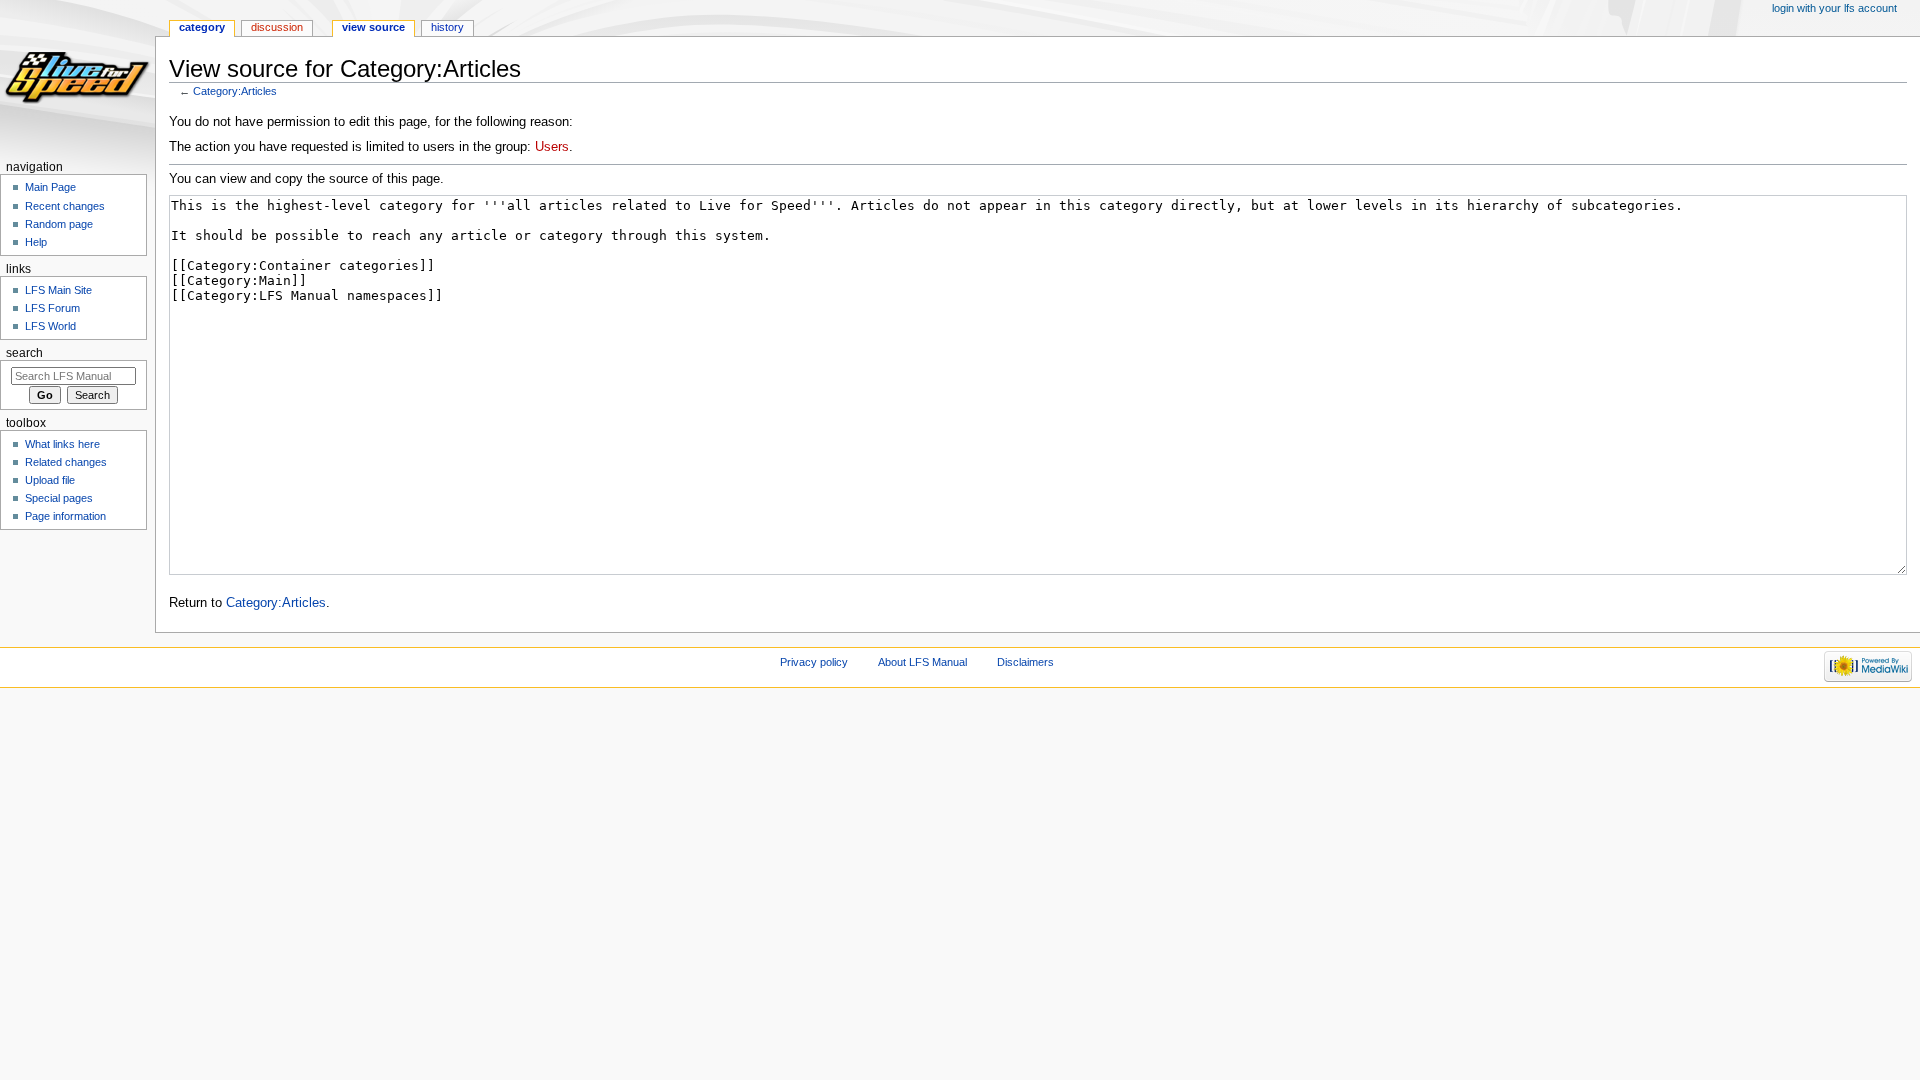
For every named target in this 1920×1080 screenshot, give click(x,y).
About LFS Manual (922, 662)
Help (36, 242)
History (447, 27)
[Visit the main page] (77, 77)
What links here (62, 444)
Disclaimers (1025, 662)
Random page (59, 224)
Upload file (50, 480)
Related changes (66, 462)
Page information (65, 516)
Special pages (59, 498)
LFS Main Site (58, 290)
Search (24, 353)
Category (202, 27)
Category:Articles (235, 91)
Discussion (277, 27)
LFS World (50, 326)
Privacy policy (814, 662)
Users (552, 147)
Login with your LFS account (1834, 8)
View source (373, 27)
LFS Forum (52, 308)
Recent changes (65, 206)
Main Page (50, 187)
